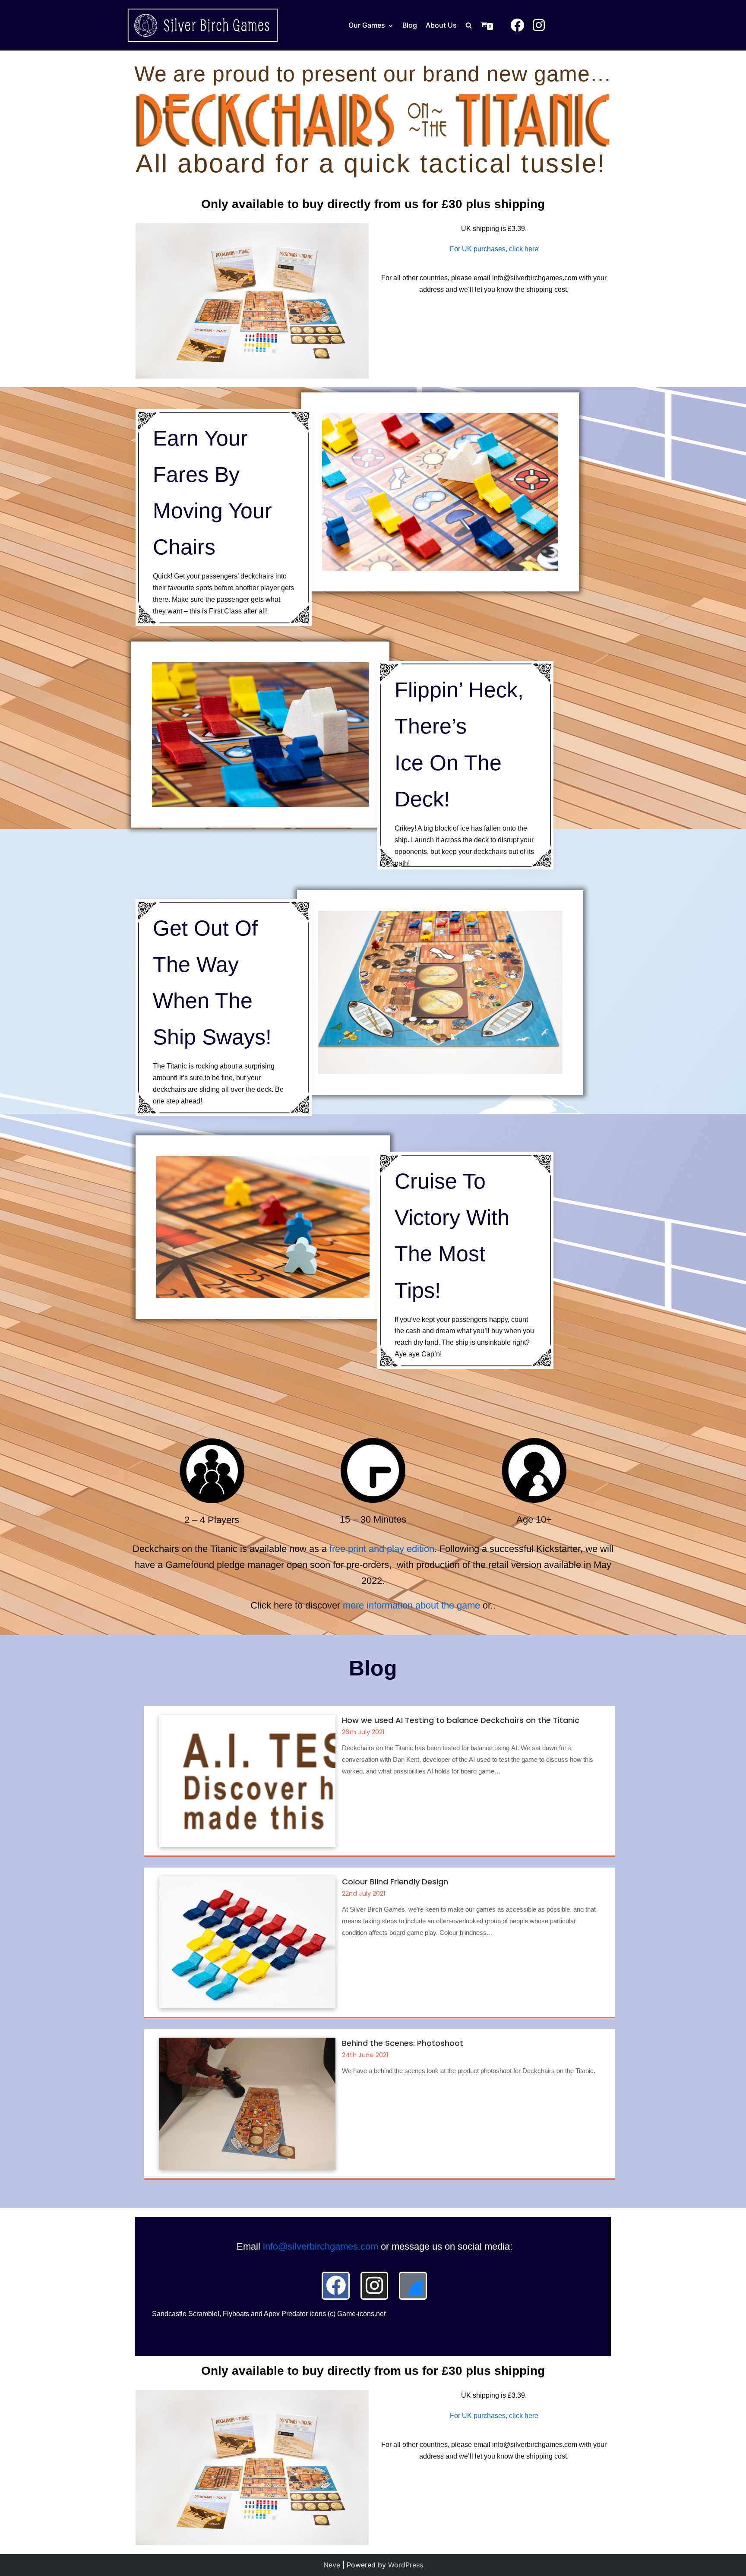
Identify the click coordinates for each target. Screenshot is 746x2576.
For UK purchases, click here (494, 249)
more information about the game (411, 1605)
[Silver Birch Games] (202, 25)
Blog (410, 25)
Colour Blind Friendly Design (395, 1882)
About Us (441, 25)
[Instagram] (374, 2285)
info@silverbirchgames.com (321, 2246)
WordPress (406, 2565)
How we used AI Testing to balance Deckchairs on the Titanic (461, 1720)
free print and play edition (382, 1549)
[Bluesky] (413, 2285)
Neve (332, 2565)
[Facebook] (335, 2285)
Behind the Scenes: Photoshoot (403, 2043)
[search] (473, 25)
